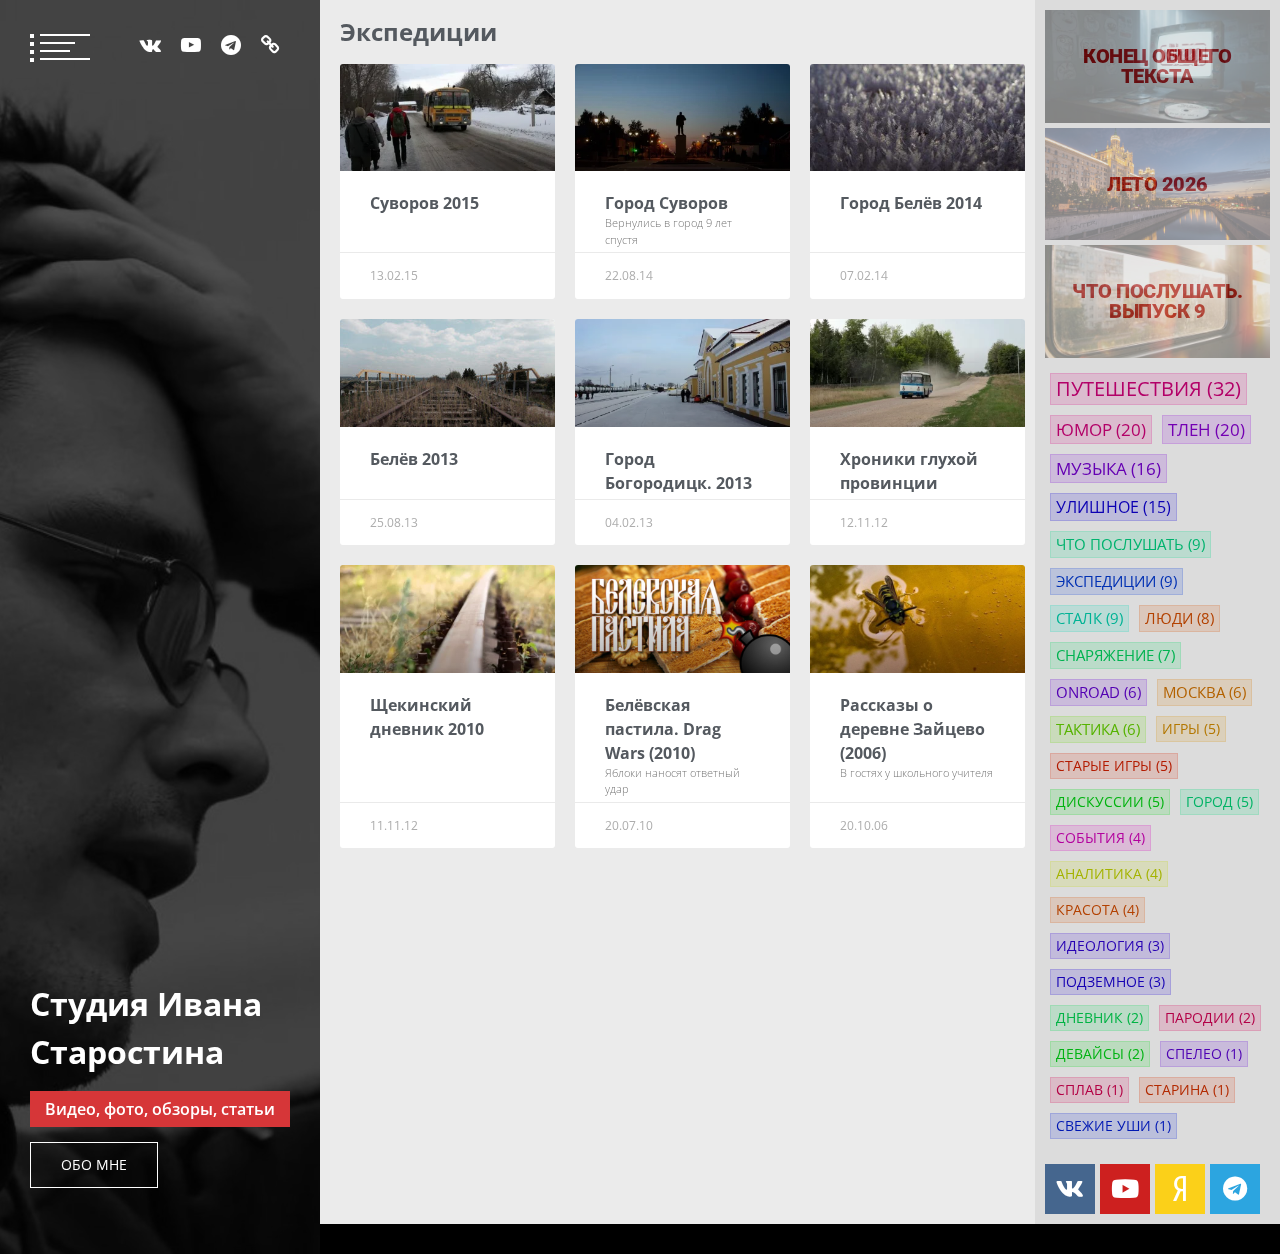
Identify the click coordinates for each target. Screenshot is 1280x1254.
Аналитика (1109, 874)
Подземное (1110, 982)
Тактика (1098, 729)
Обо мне (94, 1164)
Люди (1179, 618)
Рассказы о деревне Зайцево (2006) (912, 729)
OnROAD (1098, 692)
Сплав (1089, 1090)
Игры (1191, 729)
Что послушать (1130, 544)
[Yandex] (1180, 1189)
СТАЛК (1089, 618)
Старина (1187, 1090)
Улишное (1113, 507)
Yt (191, 45)
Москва (1204, 692)
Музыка (1108, 468)
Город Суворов (666, 203)
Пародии (1210, 1018)
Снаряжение (1115, 655)
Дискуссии (1110, 802)
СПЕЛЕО (1204, 1054)
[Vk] (1070, 1189)
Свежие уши (1113, 1126)
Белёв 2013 (414, 459)
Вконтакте (150, 45)
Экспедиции (1116, 581)
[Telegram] (1235, 1189)
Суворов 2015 (424, 203)
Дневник (1099, 1018)
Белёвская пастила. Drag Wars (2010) (663, 729)
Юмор (1101, 429)
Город (1219, 802)
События (1100, 838)
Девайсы (1100, 1054)
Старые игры (1114, 766)
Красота (1097, 910)
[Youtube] (1125, 1189)
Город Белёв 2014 (911, 203)
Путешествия (1148, 389)
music (270, 45)
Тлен (1206, 429)
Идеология (1110, 946)
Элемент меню (231, 45)
